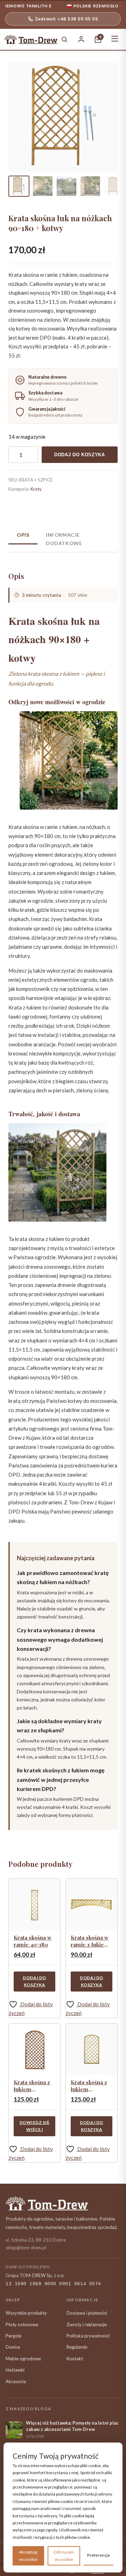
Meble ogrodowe (23, 2359)
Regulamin (77, 2347)
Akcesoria (16, 2381)
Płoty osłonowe (22, 2325)
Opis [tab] (23, 535)
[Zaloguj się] (81, 39)
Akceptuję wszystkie (28, 2555)
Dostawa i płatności (87, 2313)
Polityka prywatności (88, 2336)
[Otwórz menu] (115, 39)
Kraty (36, 489)
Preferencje (99, 2555)
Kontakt (75, 2359)
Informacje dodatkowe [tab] (64, 539)
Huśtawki (15, 2370)
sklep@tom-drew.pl (26, 2248)
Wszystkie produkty (26, 2313)
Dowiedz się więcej (34, 2126)
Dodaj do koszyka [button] (34, 1981)
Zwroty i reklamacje (87, 2325)
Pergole (13, 2336)
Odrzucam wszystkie (64, 2555)
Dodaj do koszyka (80, 455)
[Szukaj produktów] (64, 39)
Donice (13, 2347)
